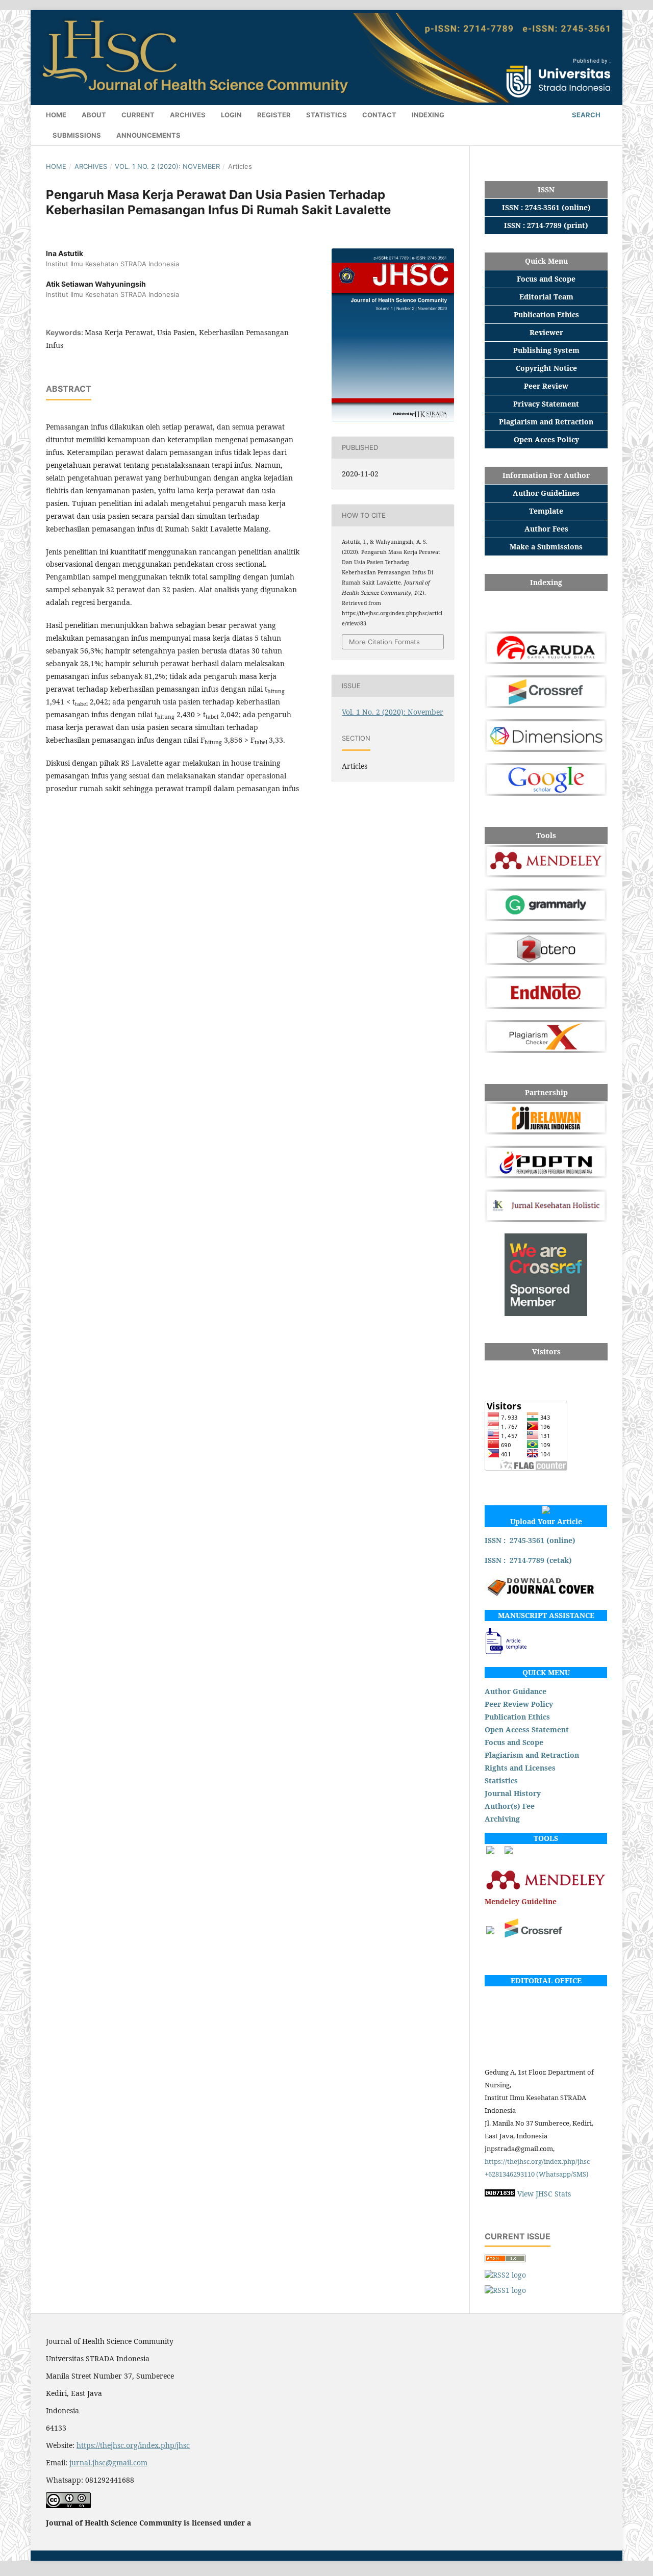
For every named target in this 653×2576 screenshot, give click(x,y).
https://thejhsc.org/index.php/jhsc (537, 2161)
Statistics (501, 1781)
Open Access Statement (527, 1729)
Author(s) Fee (510, 1806)
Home (56, 115)
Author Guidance (516, 1691)
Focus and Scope (514, 1742)
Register (274, 115)
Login (231, 115)
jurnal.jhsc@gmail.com (108, 2463)
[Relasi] (490, 1931)
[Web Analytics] (500, 2194)
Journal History (513, 1793)
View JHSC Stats (544, 2194)
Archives (188, 115)
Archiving (502, 1819)
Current (138, 115)
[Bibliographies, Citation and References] (546, 1889)
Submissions (77, 135)
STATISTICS (326, 115)
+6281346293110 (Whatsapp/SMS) (537, 2174)
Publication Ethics (517, 1717)
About (94, 115)
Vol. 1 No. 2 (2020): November (167, 166)
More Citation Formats (384, 642)
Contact (379, 115)
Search (585, 115)
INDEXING (428, 115)
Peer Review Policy (519, 1704)
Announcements (148, 135)
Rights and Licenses (520, 1768)
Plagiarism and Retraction (532, 1755)
